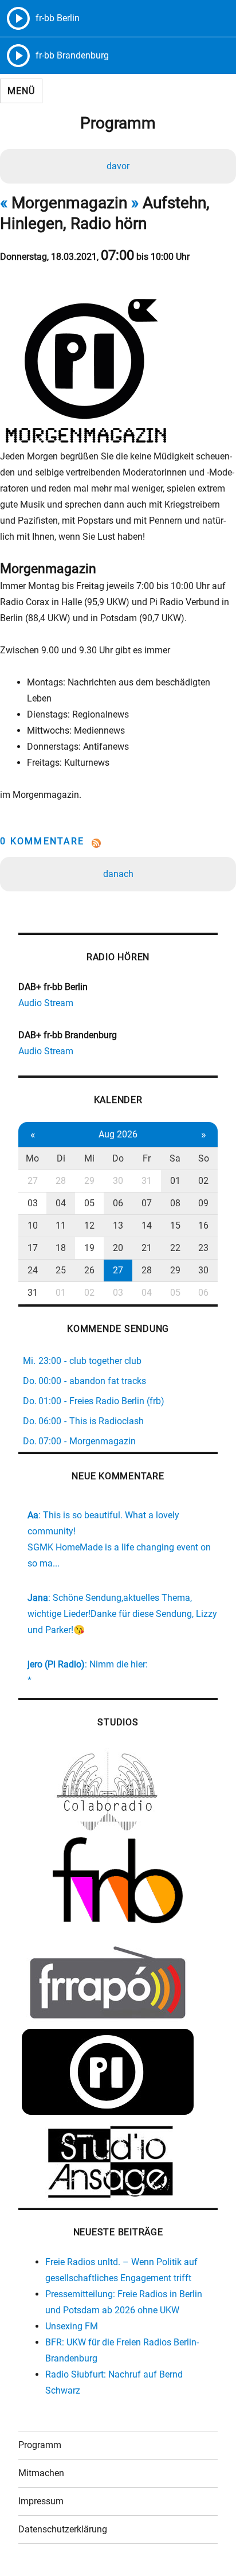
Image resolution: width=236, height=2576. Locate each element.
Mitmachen (41, 2473)
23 (203, 1248)
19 (89, 1248)
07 (147, 1203)
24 (33, 1270)
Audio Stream (46, 1003)
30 (118, 1181)
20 (118, 1248)
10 (33, 1225)
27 (33, 1181)
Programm (40, 2445)
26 (89, 1270)
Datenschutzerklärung (63, 2529)
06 (118, 1203)
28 (61, 1181)
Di (61, 1158)
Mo (32, 1158)
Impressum (41, 2501)
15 (175, 1225)
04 (61, 1203)
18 (61, 1248)
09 (203, 1203)
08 (175, 1203)
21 (147, 1248)
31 (147, 1181)
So (204, 1158)
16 (203, 1225)
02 (203, 1181)
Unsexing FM (72, 2326)
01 (175, 1181)
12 (89, 1225)
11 (61, 1225)
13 (118, 1225)
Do (118, 1158)
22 (175, 1248)
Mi (89, 1158)
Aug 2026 (118, 1134)
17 (33, 1248)
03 (33, 1203)
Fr (147, 1158)
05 (89, 1203)
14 (147, 1225)
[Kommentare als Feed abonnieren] (118, 843)
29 (89, 1181)
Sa (175, 1158)
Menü (21, 91)
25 (61, 1270)
